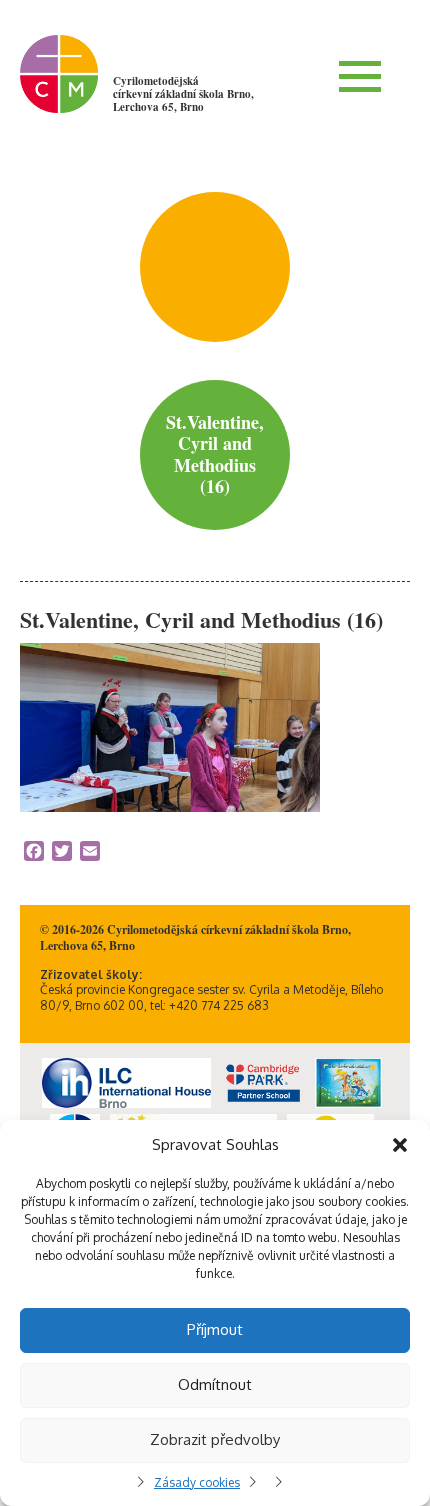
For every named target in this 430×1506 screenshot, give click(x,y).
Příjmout (215, 1329)
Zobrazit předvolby (215, 1439)
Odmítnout (215, 1384)
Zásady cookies (197, 1482)
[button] (400, 1145)
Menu (360, 76)
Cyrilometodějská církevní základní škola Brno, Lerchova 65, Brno (183, 94)
